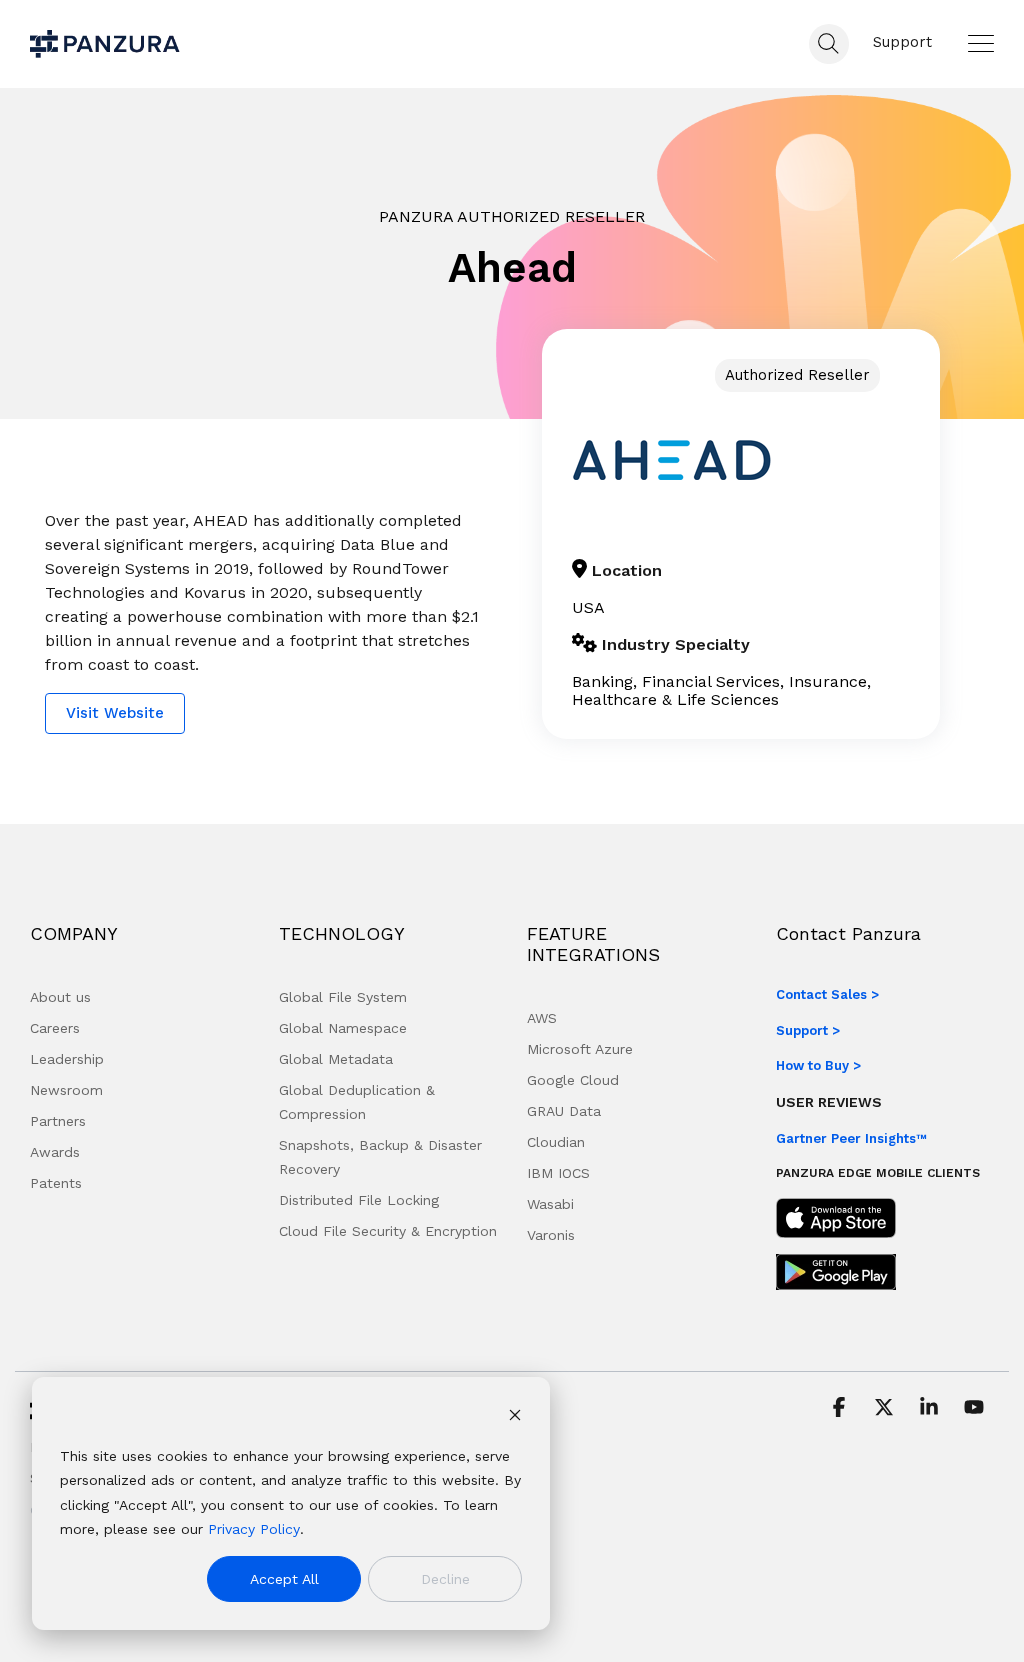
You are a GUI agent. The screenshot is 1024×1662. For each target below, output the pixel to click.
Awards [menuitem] (55, 1152)
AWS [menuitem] (542, 1018)
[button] (981, 43)
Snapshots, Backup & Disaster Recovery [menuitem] (383, 1157)
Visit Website (115, 713)
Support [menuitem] (902, 42)
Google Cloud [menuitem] (573, 1080)
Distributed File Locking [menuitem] (359, 1200)
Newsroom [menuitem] (66, 1090)
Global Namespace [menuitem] (343, 1028)
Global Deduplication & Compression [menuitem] (359, 1102)
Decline (445, 1579)
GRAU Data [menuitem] (564, 1111)
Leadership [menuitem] (67, 1059)
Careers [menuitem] (55, 1028)
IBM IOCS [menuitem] (558, 1173)
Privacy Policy (254, 1529)
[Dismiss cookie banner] (515, 1417)
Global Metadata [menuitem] (336, 1059)
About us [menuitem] (60, 997)
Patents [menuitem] (56, 1183)
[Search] (829, 44)
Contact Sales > (827, 994)
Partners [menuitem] (58, 1121)
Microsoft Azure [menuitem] (580, 1049)
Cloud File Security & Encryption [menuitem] (388, 1231)
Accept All (284, 1579)
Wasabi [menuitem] (550, 1204)
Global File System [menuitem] (343, 997)
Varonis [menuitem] (551, 1235)
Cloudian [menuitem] (556, 1142)
